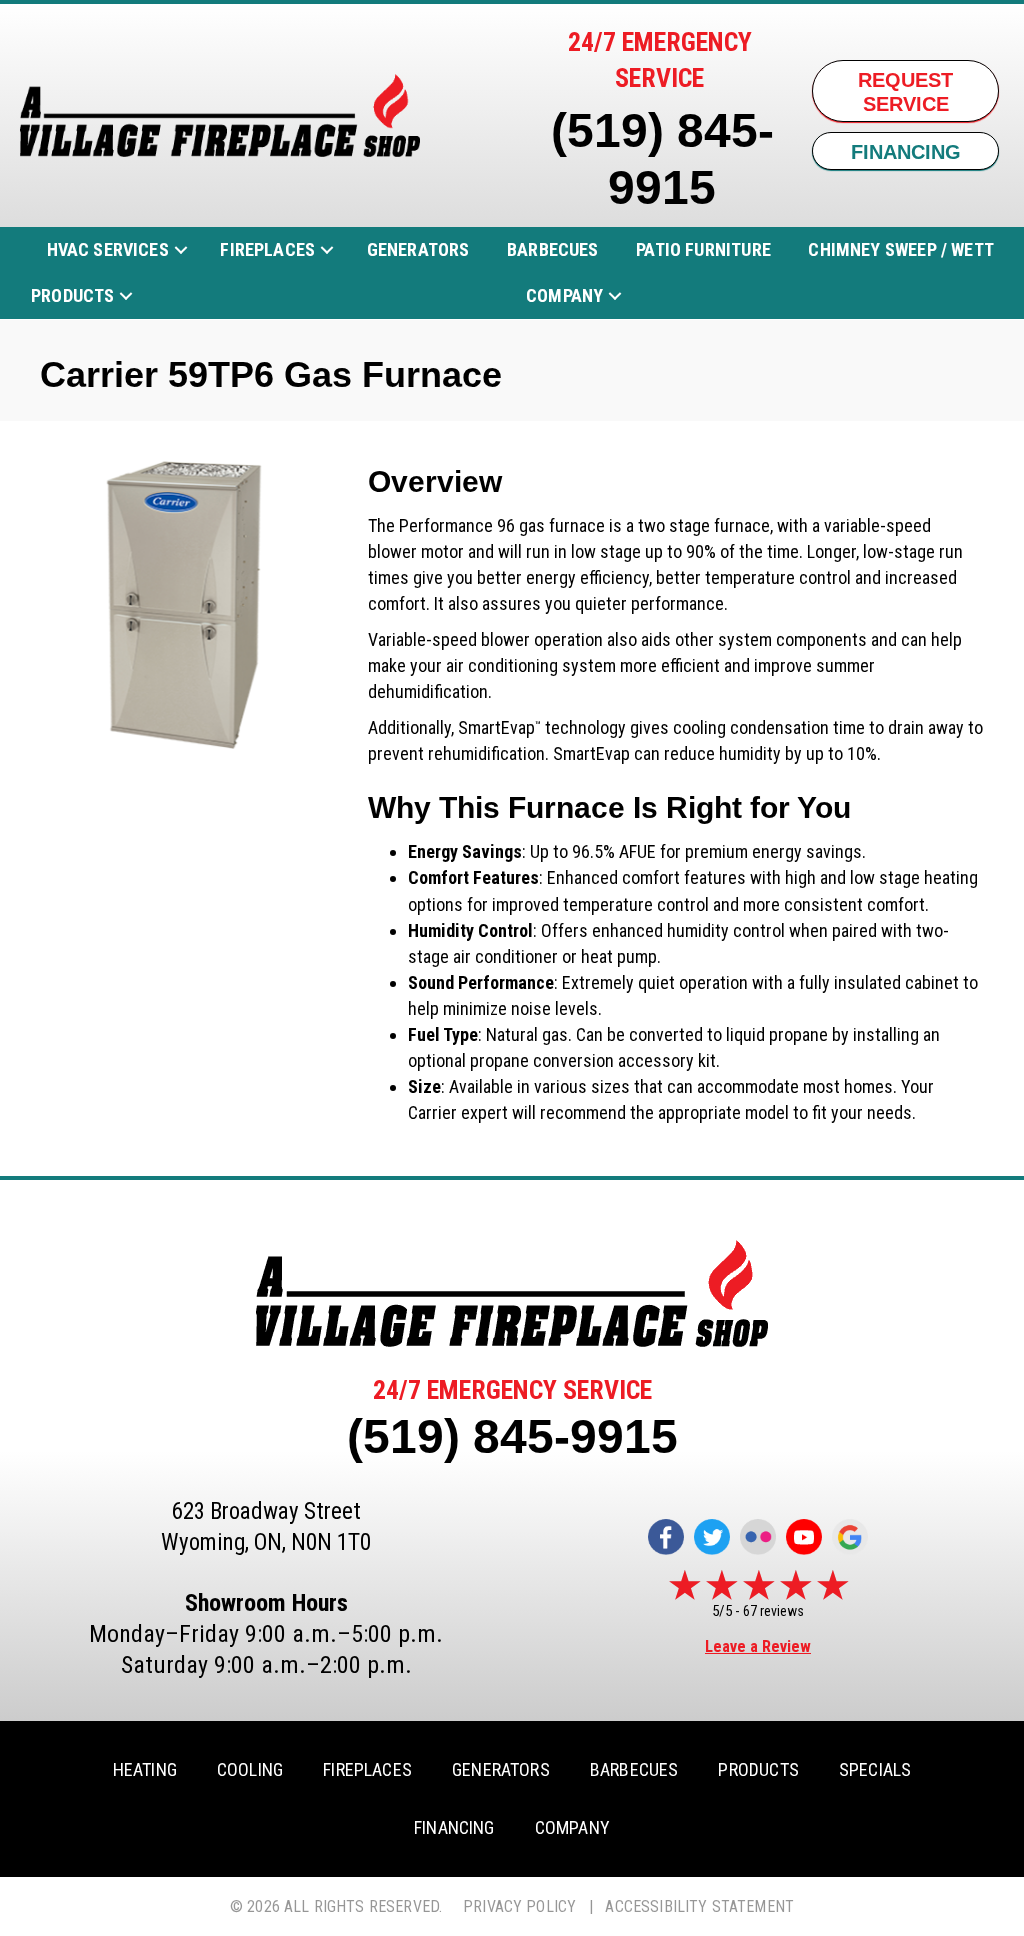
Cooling (250, 1770)
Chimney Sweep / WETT (901, 249)
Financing (454, 1828)
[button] (181, 250)
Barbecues (553, 249)
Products (72, 295)
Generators (418, 249)
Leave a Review (758, 1646)
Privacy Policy (519, 1906)
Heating (145, 1770)
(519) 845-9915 (512, 1436)
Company (564, 295)
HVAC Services (108, 249)
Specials (875, 1770)
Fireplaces (267, 249)
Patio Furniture (703, 249)
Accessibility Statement (699, 1906)
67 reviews (773, 1611)
